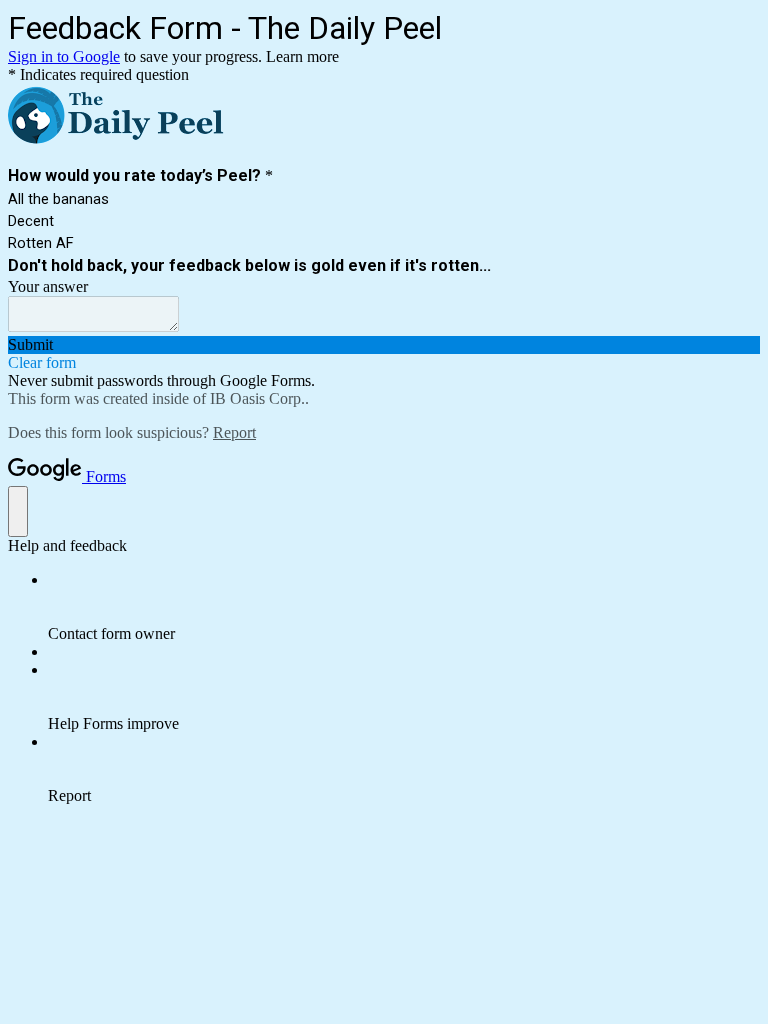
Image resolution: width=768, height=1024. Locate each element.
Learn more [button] (302, 56)
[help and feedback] (18, 511)
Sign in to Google (64, 56)
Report (234, 432)
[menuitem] (404, 607)
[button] (384, 345)
